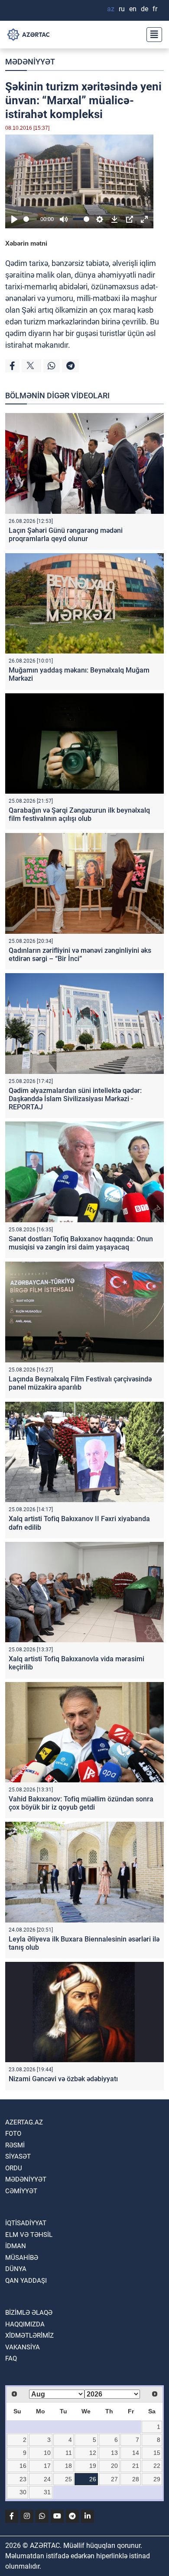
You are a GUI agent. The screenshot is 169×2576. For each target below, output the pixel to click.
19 (93, 2466)
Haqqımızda (25, 2324)
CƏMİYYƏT (21, 2191)
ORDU (14, 2168)
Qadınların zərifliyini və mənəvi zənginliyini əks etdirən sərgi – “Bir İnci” (80, 955)
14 (136, 2453)
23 (23, 2479)
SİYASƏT (18, 2156)
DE (145, 9)
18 (68, 2466)
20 (114, 2466)
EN (133, 9)
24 (47, 2479)
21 (136, 2466)
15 (157, 2453)
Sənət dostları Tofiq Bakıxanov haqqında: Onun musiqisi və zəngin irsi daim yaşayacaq (81, 1243)
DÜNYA (16, 2269)
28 (136, 2479)
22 (157, 2466)
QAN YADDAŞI (26, 2281)
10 (47, 2453)
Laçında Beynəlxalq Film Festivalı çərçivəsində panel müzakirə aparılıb (80, 1383)
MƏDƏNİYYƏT (30, 62)
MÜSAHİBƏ (22, 2258)
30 (23, 2492)
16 (23, 2466)
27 (114, 2479)
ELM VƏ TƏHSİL (29, 2235)
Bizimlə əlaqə (29, 2313)
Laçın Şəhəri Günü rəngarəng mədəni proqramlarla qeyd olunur (66, 535)
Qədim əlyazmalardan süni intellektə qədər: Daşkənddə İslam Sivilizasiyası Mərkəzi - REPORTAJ (75, 1099)
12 (93, 2453)
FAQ (11, 2358)
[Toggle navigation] (152, 35)
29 (157, 2479)
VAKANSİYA (23, 2347)
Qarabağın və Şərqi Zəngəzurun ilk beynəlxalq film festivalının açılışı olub (79, 814)
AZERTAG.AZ (24, 2122)
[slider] (30, 219)
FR (155, 9)
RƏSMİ (15, 2145)
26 (93, 2479)
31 (47, 2492)
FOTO (13, 2134)
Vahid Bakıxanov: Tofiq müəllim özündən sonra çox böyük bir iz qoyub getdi (81, 1803)
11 (69, 2453)
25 (68, 2479)
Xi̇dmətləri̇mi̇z (29, 2336)
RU (122, 9)
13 (114, 2453)
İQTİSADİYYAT (26, 2223)
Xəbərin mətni (26, 243)
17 (47, 2466)
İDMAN (16, 2246)
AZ (111, 9)
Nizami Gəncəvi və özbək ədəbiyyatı (63, 2079)
